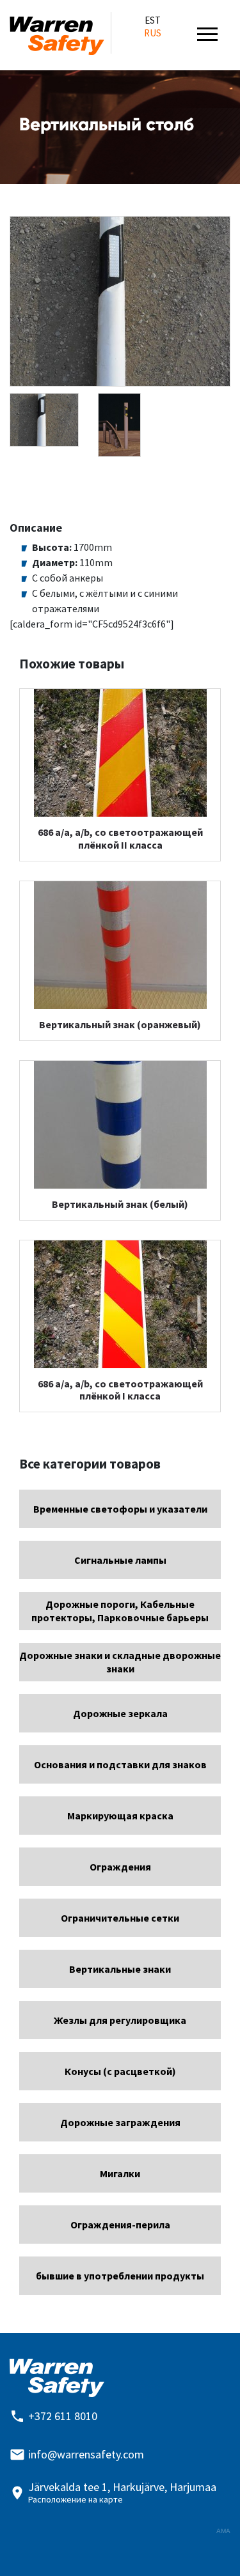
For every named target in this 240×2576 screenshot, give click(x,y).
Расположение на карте (76, 2499)
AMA (223, 2531)
